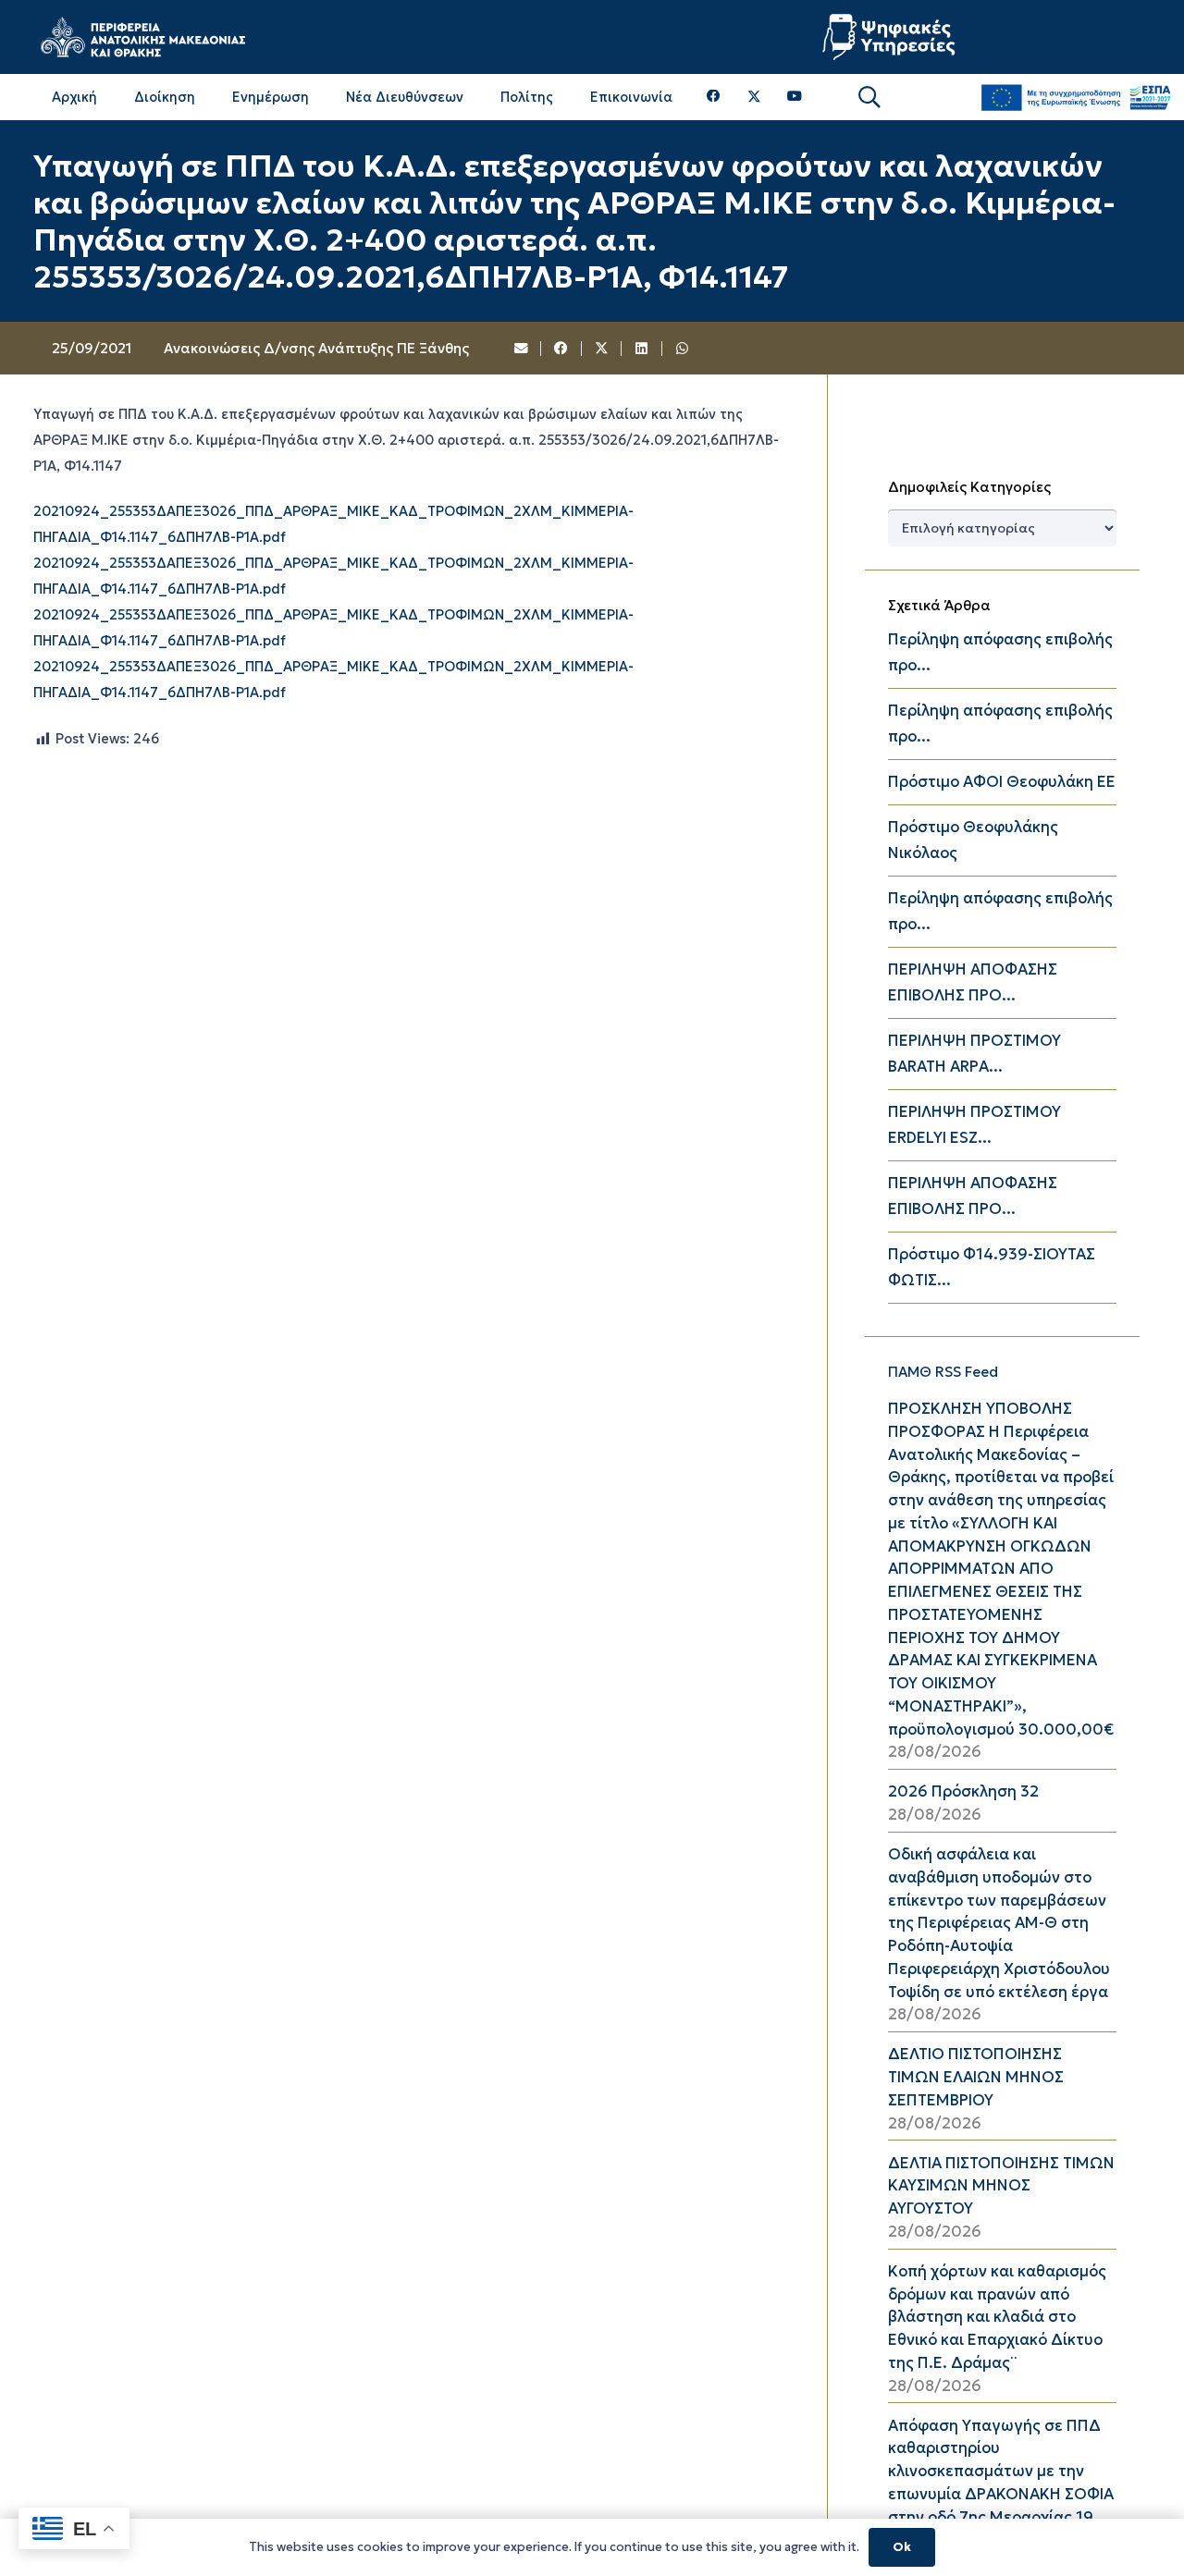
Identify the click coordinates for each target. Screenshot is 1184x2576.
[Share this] (561, 349)
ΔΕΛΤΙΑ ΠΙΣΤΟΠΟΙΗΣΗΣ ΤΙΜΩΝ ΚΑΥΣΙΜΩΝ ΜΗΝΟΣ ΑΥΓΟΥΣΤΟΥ (1001, 2186)
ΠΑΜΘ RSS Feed (943, 1372)
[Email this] (522, 349)
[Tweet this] (602, 349)
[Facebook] (714, 97)
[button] (869, 98)
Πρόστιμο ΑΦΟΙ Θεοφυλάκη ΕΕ (1002, 782)
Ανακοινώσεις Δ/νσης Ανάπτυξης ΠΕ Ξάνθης (316, 348)
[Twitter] (754, 97)
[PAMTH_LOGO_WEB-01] (142, 37)
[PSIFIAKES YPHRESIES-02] (891, 37)
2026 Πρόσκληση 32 (963, 1791)
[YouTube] (795, 97)
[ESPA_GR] (1076, 98)
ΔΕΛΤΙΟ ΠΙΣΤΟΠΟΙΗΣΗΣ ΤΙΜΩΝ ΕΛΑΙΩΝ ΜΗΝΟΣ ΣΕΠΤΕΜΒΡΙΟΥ (976, 2077)
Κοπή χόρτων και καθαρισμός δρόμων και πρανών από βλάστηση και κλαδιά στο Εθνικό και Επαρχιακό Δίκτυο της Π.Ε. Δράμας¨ (997, 2317)
